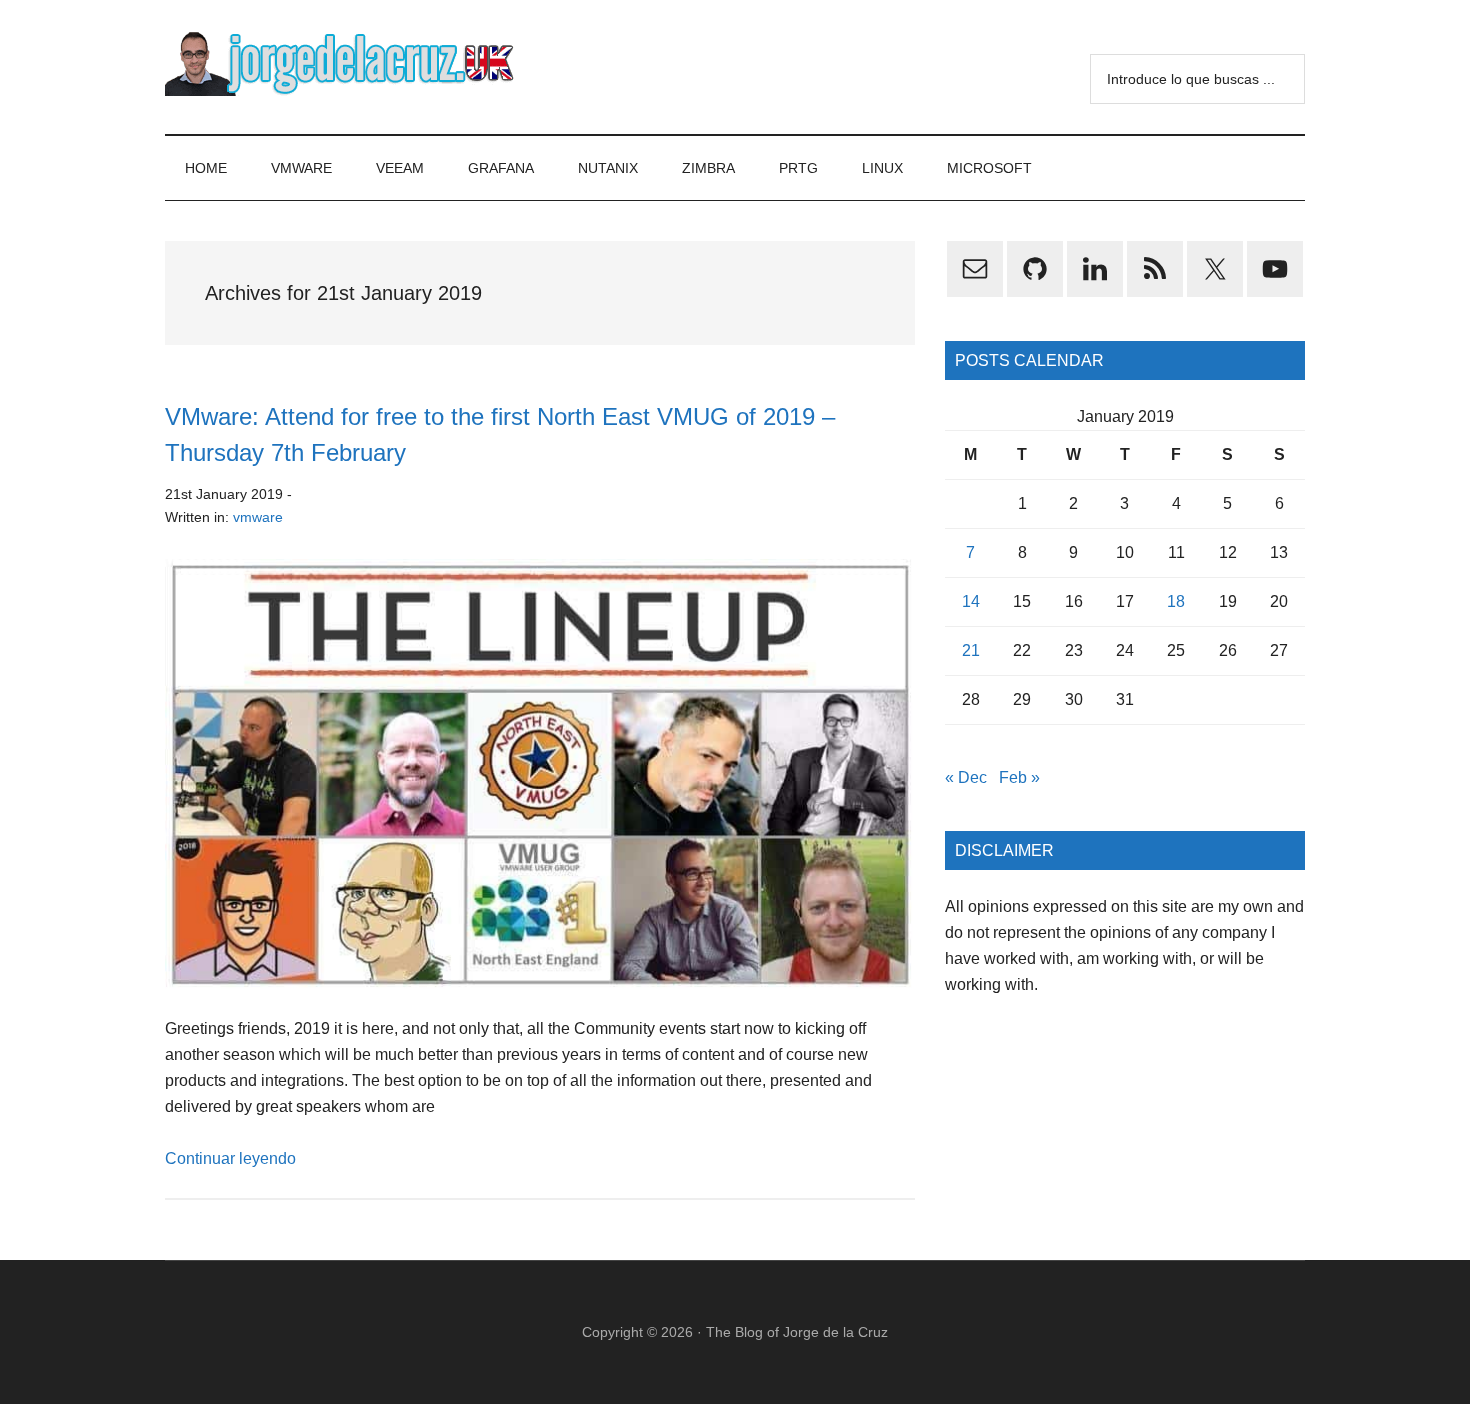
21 (971, 650)
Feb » (1019, 777)
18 (1176, 601)
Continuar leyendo (230, 1158)
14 (971, 601)
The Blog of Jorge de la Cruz (797, 1332)
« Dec (966, 777)
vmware (258, 517)
